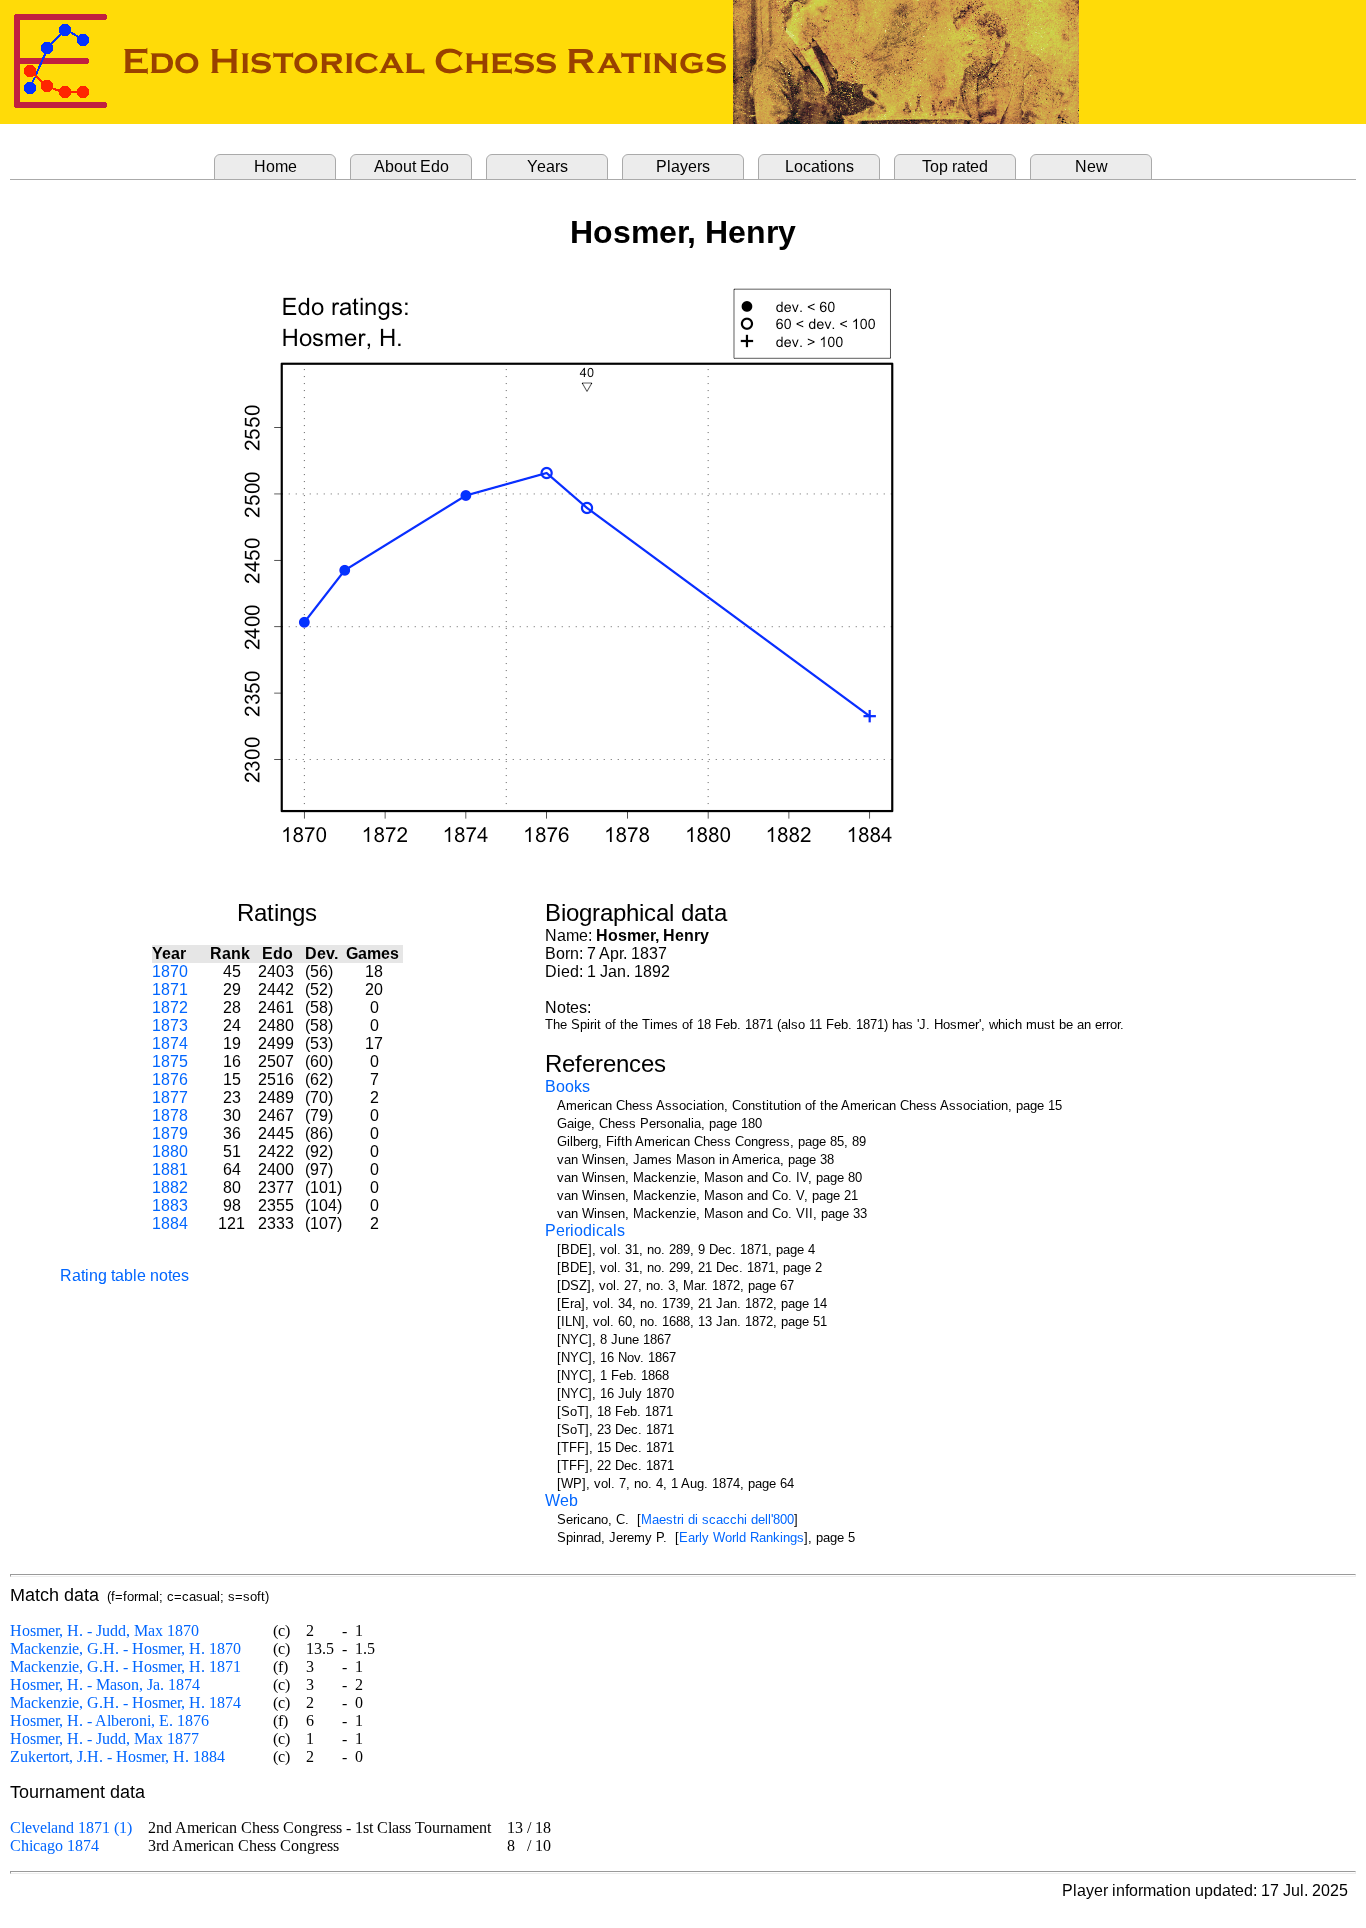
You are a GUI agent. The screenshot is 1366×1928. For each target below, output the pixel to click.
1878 (170, 1115)
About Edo (411, 166)
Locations (819, 166)
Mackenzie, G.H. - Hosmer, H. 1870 (125, 1648)
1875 (170, 1061)
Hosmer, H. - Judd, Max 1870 (104, 1630)
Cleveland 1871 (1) (71, 1827)
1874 (170, 1043)
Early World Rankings (741, 1537)
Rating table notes (124, 1275)
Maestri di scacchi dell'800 (717, 1519)
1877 (170, 1097)
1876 (170, 1079)
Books (567, 1086)
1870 (170, 971)
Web (561, 1500)
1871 (170, 989)
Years (547, 166)
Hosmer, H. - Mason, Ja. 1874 (105, 1684)
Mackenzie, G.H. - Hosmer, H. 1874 (125, 1702)
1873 (170, 1025)
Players (683, 166)
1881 (170, 1169)
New (1091, 166)
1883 (170, 1205)
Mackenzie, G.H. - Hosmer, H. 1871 (125, 1666)
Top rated (955, 166)
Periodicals (585, 1230)
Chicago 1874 (54, 1845)
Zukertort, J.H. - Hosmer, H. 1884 (117, 1756)
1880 (170, 1151)
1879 (170, 1133)
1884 (170, 1223)
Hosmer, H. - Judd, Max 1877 (104, 1738)
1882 (170, 1187)
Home (275, 166)
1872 (170, 1007)
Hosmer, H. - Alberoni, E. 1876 (109, 1720)
